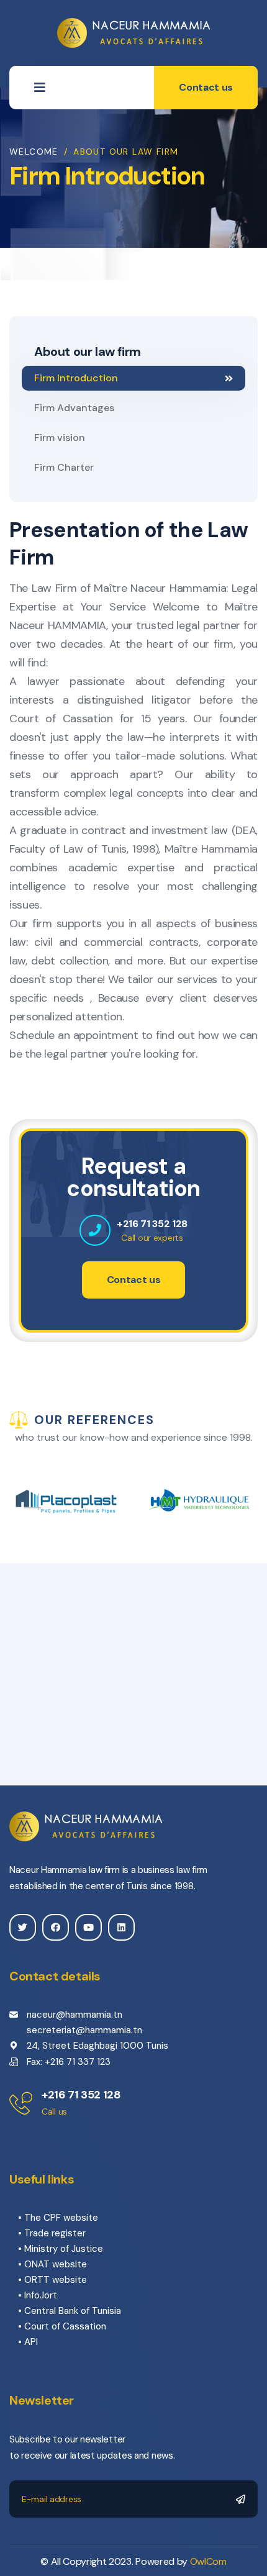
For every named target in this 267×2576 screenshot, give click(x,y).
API (31, 2342)
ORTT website (56, 2280)
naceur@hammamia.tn (75, 2015)
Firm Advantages (74, 408)
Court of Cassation (65, 2326)
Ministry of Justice (64, 2249)
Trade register (55, 2233)
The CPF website (61, 2218)
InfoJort (41, 2295)
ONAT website (56, 2264)
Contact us (206, 87)
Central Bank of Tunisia (73, 2311)
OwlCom (208, 2561)
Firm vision (60, 438)
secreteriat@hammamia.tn (84, 2030)
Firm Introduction (76, 378)
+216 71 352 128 (152, 1224)
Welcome (34, 152)
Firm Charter (64, 467)
